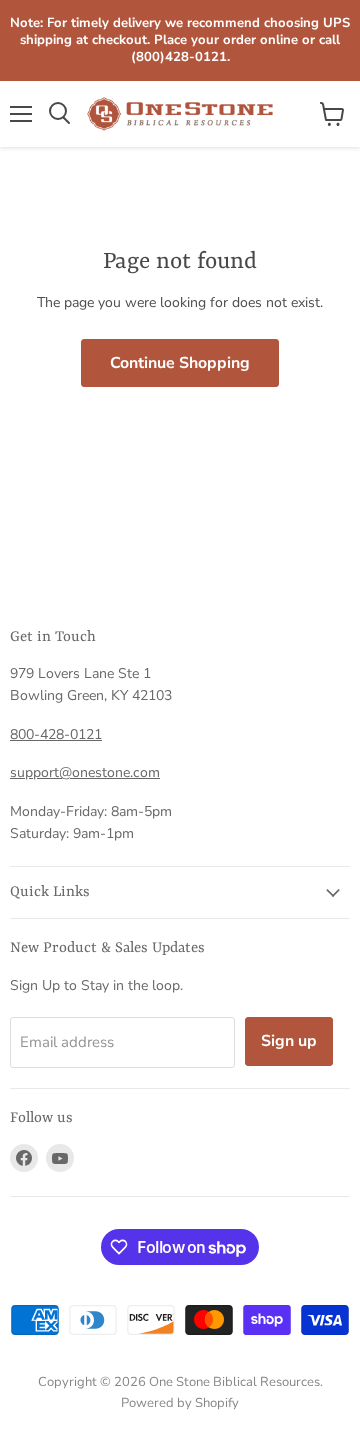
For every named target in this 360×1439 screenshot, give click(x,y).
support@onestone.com (85, 772)
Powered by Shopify (180, 1403)
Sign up (289, 1041)
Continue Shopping (180, 363)
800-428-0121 (56, 734)
